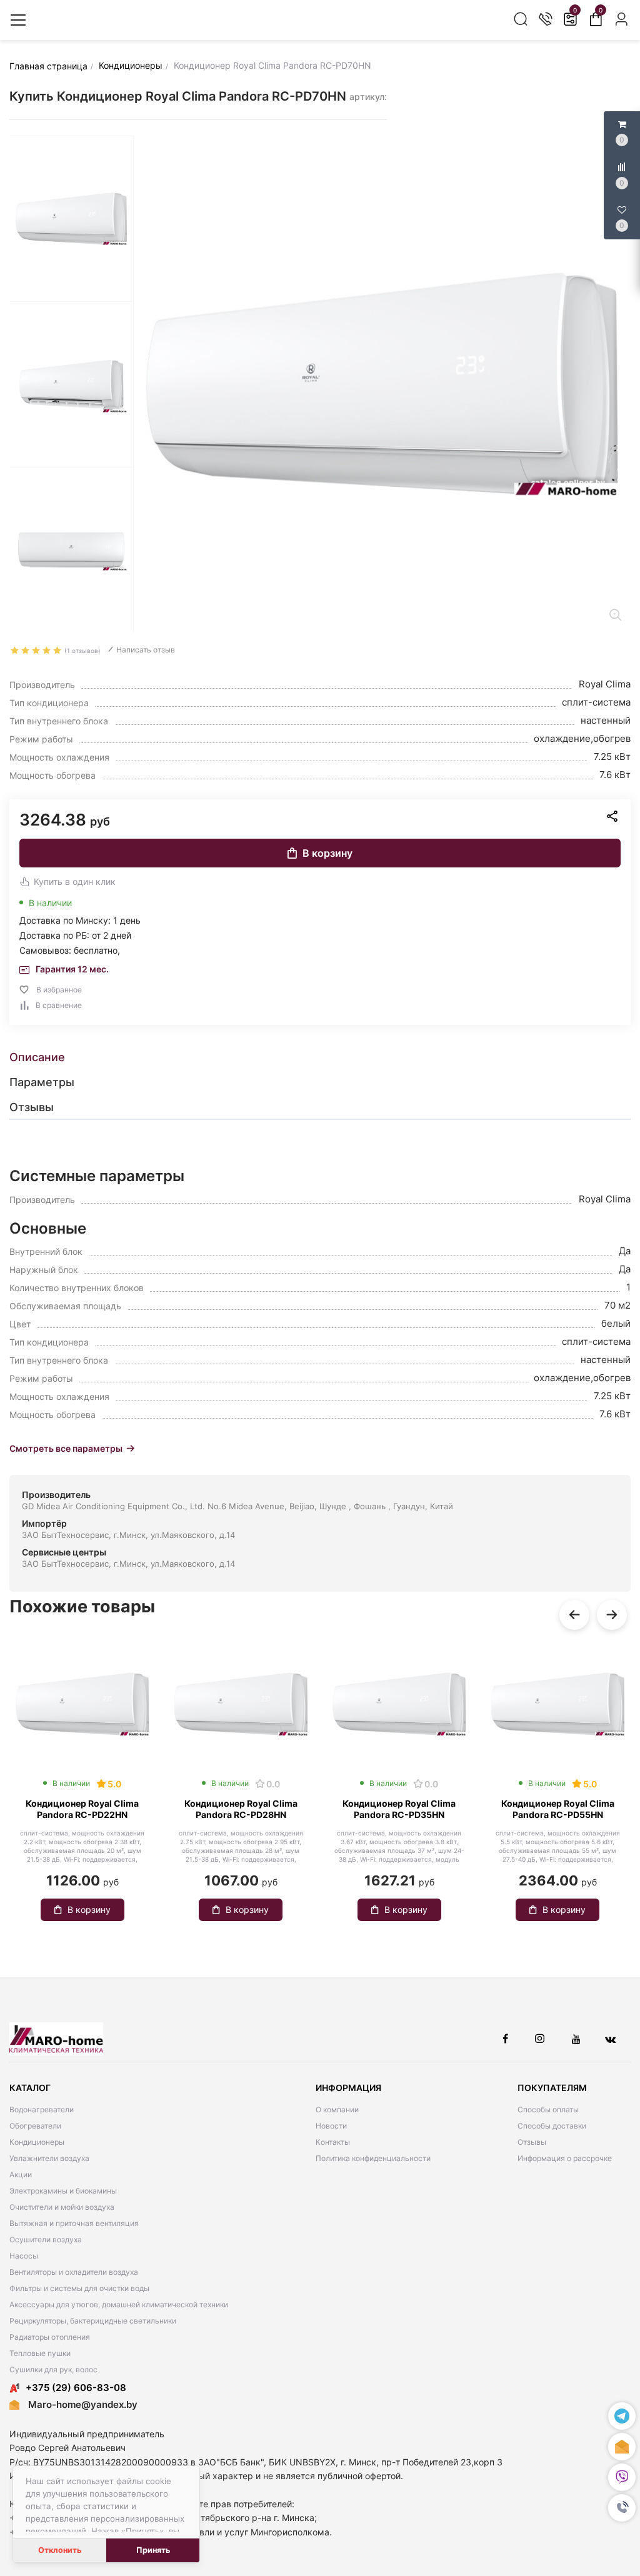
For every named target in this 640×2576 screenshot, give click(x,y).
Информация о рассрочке (565, 2158)
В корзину (327, 853)
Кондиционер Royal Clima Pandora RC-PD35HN (399, 1809)
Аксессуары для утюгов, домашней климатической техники (119, 2304)
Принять (153, 2550)
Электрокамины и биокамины (63, 2191)
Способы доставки (552, 2126)
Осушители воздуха (46, 2239)
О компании (337, 2109)
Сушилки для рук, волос (53, 2369)
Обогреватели (35, 2126)
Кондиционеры (37, 2142)
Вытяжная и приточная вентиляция (74, 2223)
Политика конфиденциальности (373, 2158)
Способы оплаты (548, 2109)
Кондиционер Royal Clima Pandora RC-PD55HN (558, 1809)
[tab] (320, 1057)
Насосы (24, 2256)
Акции (21, 2174)
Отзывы (532, 2142)
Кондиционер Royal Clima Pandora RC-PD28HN (241, 1809)
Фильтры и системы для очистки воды (79, 2288)
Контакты (333, 2142)
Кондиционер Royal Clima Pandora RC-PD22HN (82, 1809)
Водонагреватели (42, 2109)
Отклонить (60, 2550)
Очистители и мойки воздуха (62, 2207)
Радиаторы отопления (50, 2337)
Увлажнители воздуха (49, 2158)
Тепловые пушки (40, 2353)
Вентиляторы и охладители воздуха (74, 2272)
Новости (331, 2126)
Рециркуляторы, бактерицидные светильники (93, 2321)
